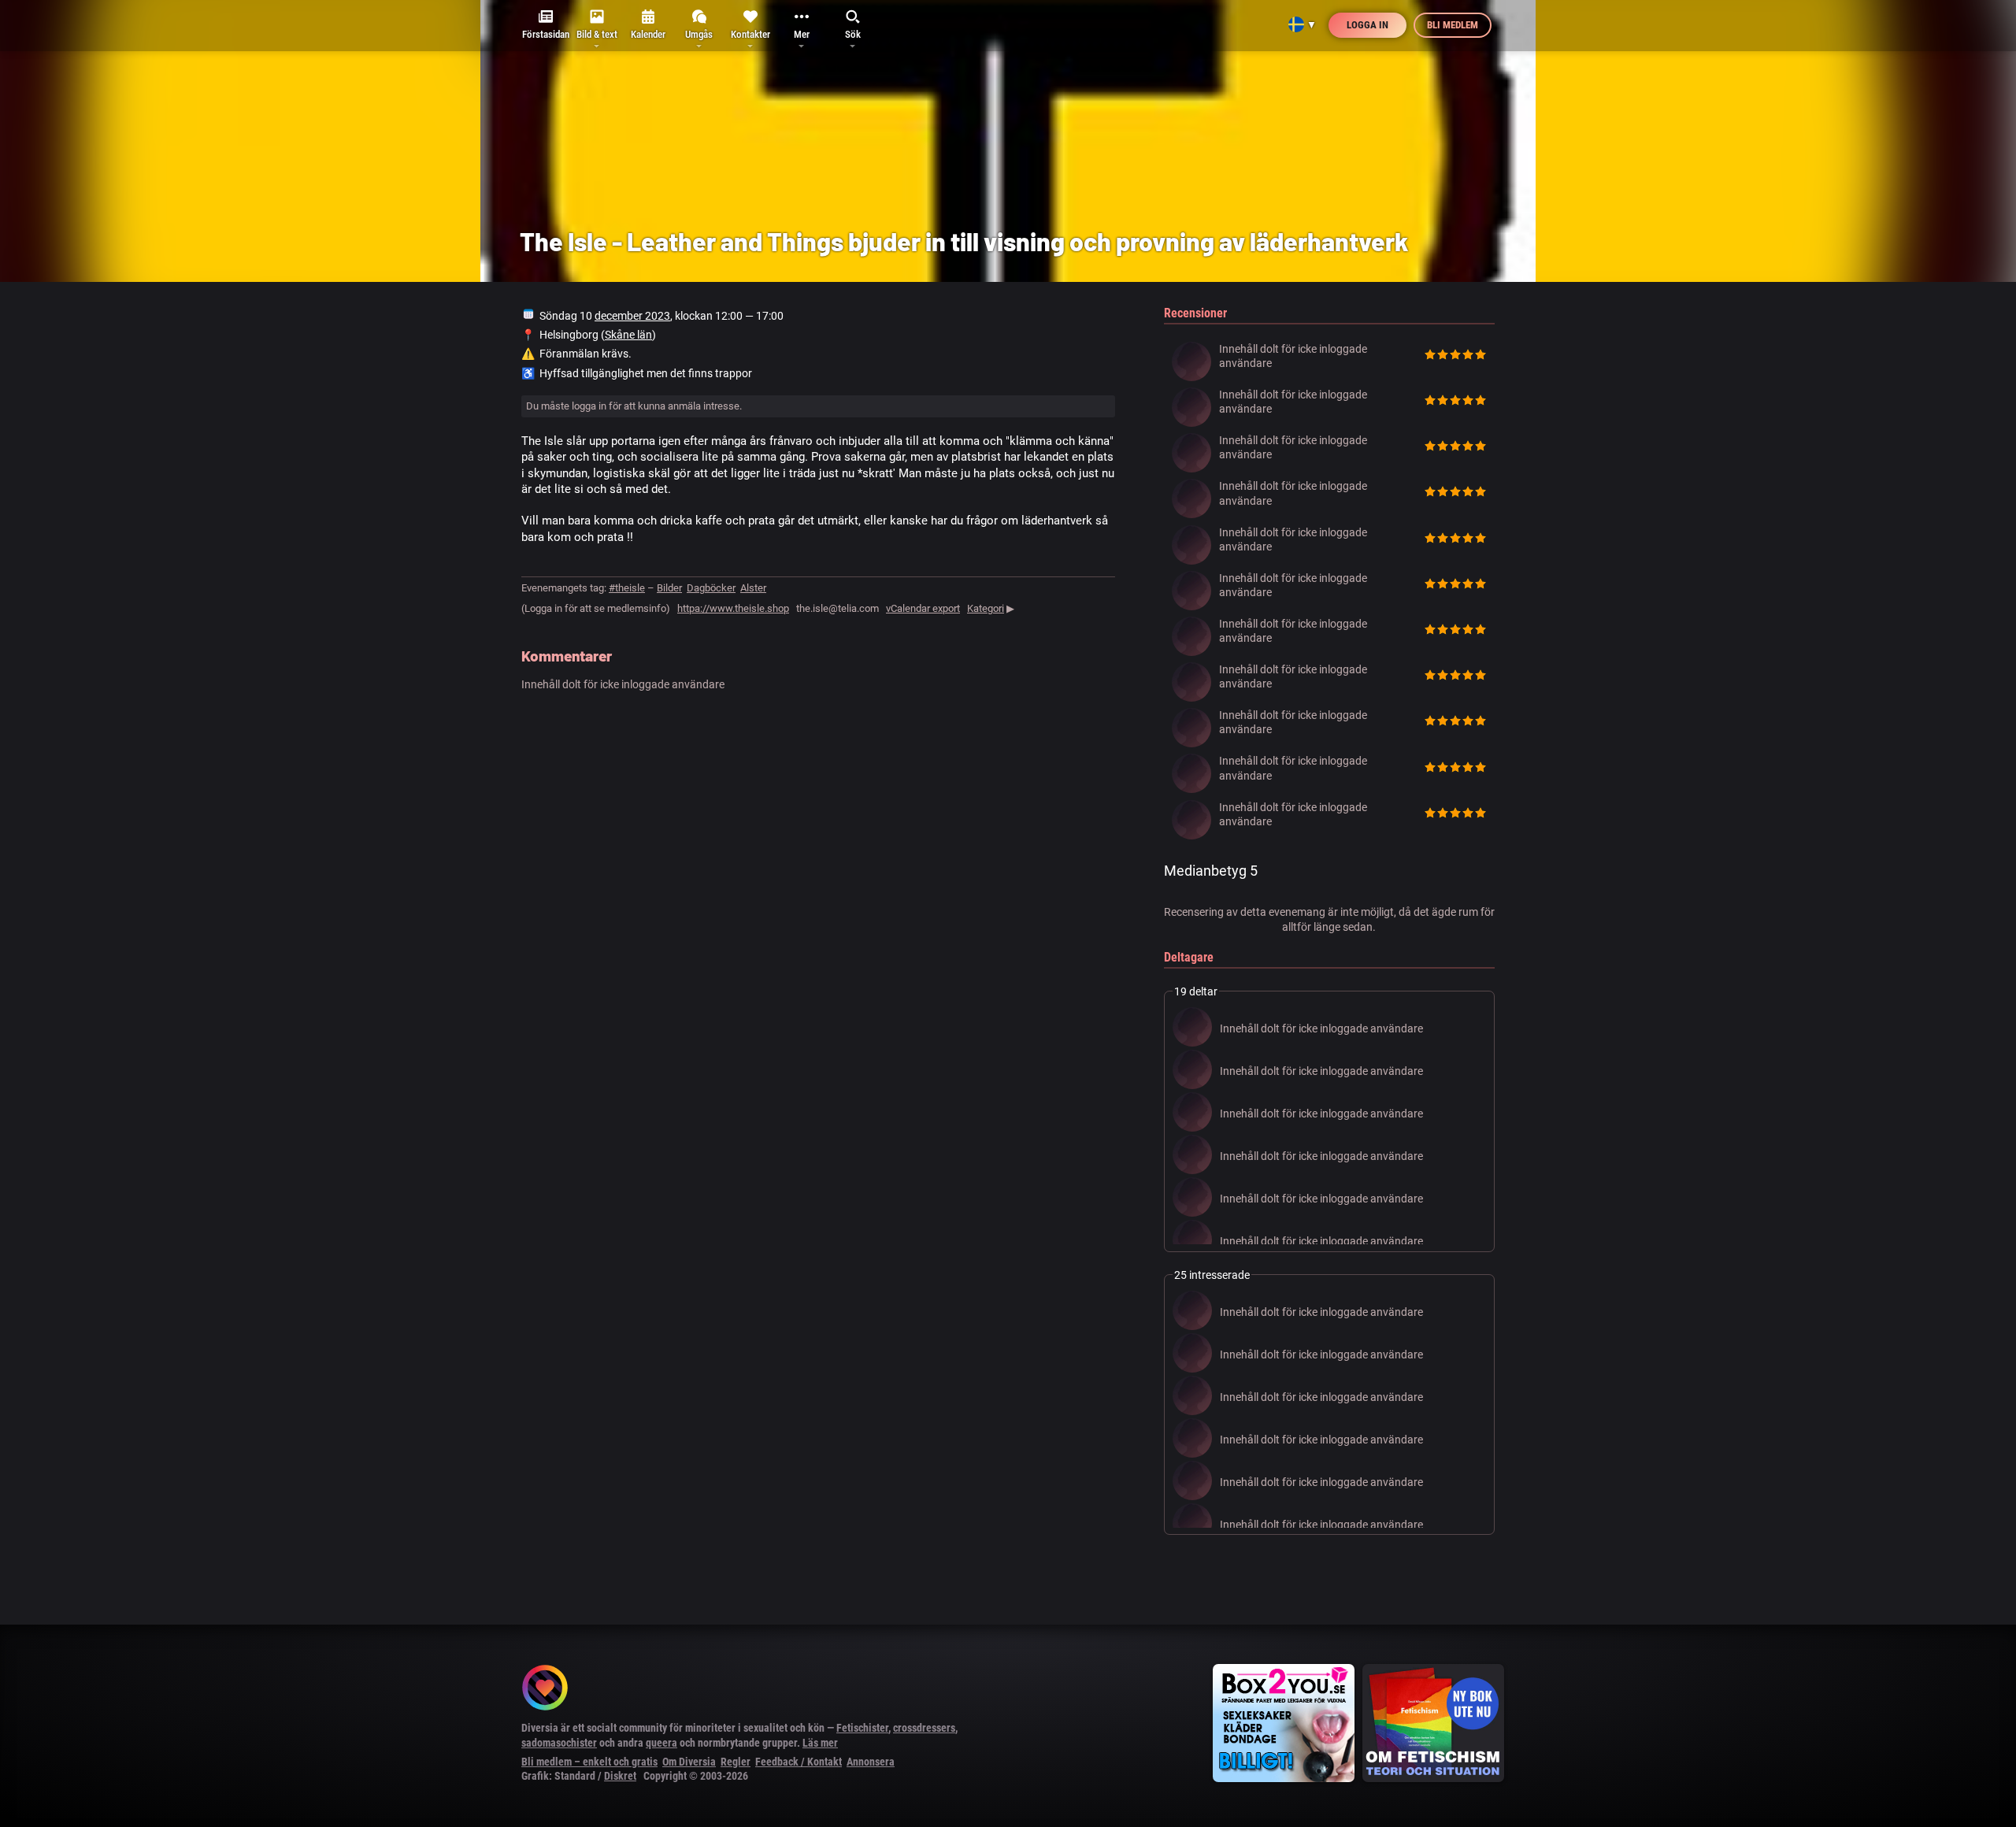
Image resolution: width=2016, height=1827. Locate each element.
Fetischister (862, 1728)
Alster (753, 588)
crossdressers (924, 1728)
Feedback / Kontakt (799, 1762)
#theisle (627, 588)
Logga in (1367, 25)
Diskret (620, 1776)
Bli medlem (1453, 25)
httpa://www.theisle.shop (733, 608)
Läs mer (820, 1743)
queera (661, 1743)
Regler (736, 1762)
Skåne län (628, 335)
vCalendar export (923, 608)
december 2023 (632, 316)
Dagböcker (711, 588)
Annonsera (871, 1762)
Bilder (669, 588)
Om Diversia (689, 1762)
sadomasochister (559, 1743)
